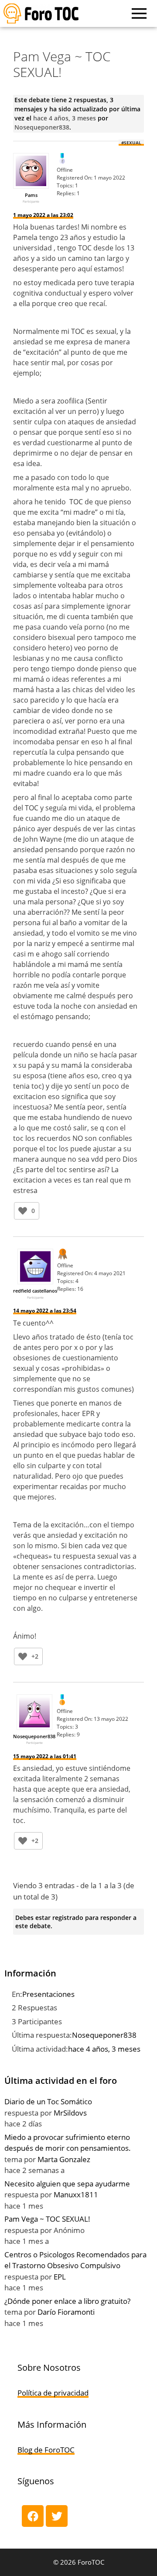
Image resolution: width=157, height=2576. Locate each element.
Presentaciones (48, 1994)
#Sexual (131, 143)
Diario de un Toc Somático (48, 2101)
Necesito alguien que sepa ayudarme (67, 2184)
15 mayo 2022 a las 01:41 (45, 1756)
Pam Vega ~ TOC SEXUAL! (47, 2219)
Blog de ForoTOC (46, 2450)
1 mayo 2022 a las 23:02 (43, 215)
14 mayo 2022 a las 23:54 (45, 1311)
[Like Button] (23, 1211)
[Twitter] (57, 2516)
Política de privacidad (53, 2393)
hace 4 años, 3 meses (65, 118)
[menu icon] (139, 13)
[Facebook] (33, 2516)
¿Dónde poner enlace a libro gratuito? (67, 2301)
